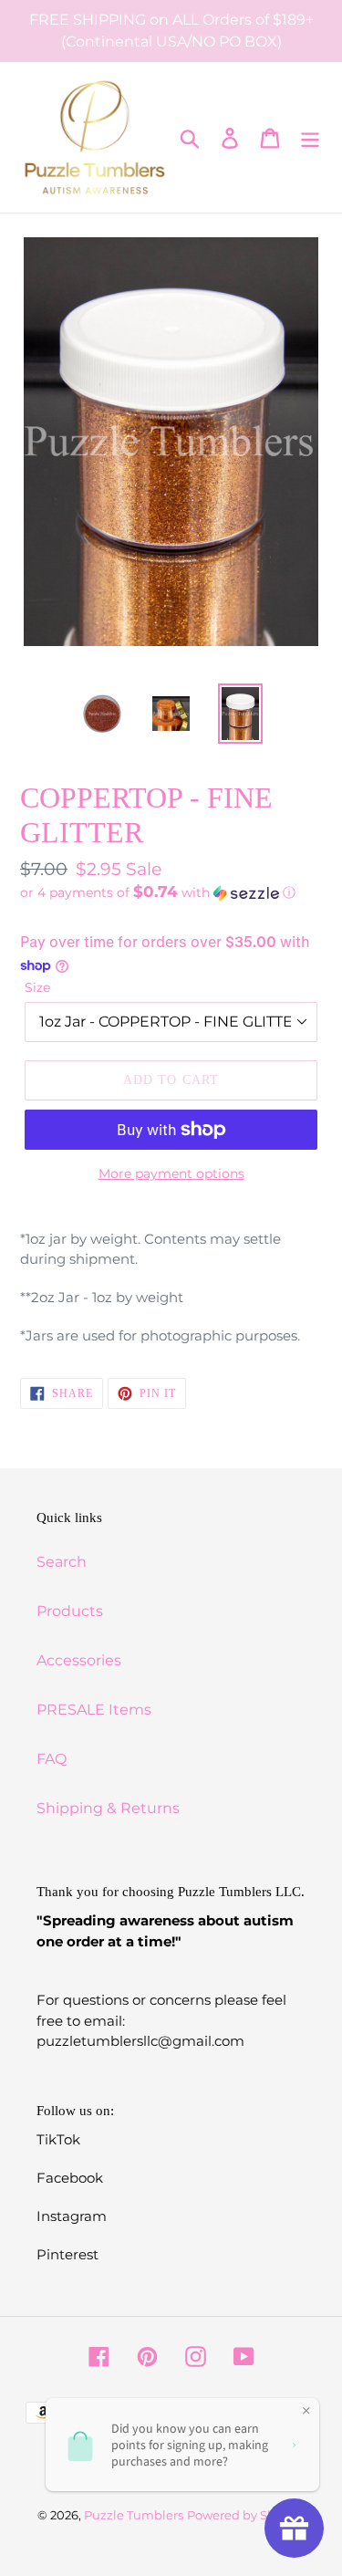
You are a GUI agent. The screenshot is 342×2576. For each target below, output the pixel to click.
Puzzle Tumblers (134, 2515)
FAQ (52, 1759)
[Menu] (310, 138)
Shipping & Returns (108, 1808)
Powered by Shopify (246, 2515)
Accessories (79, 1660)
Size (37, 987)
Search (62, 1562)
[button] (171, 892)
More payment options (171, 1173)
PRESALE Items (94, 1710)
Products (70, 1611)
